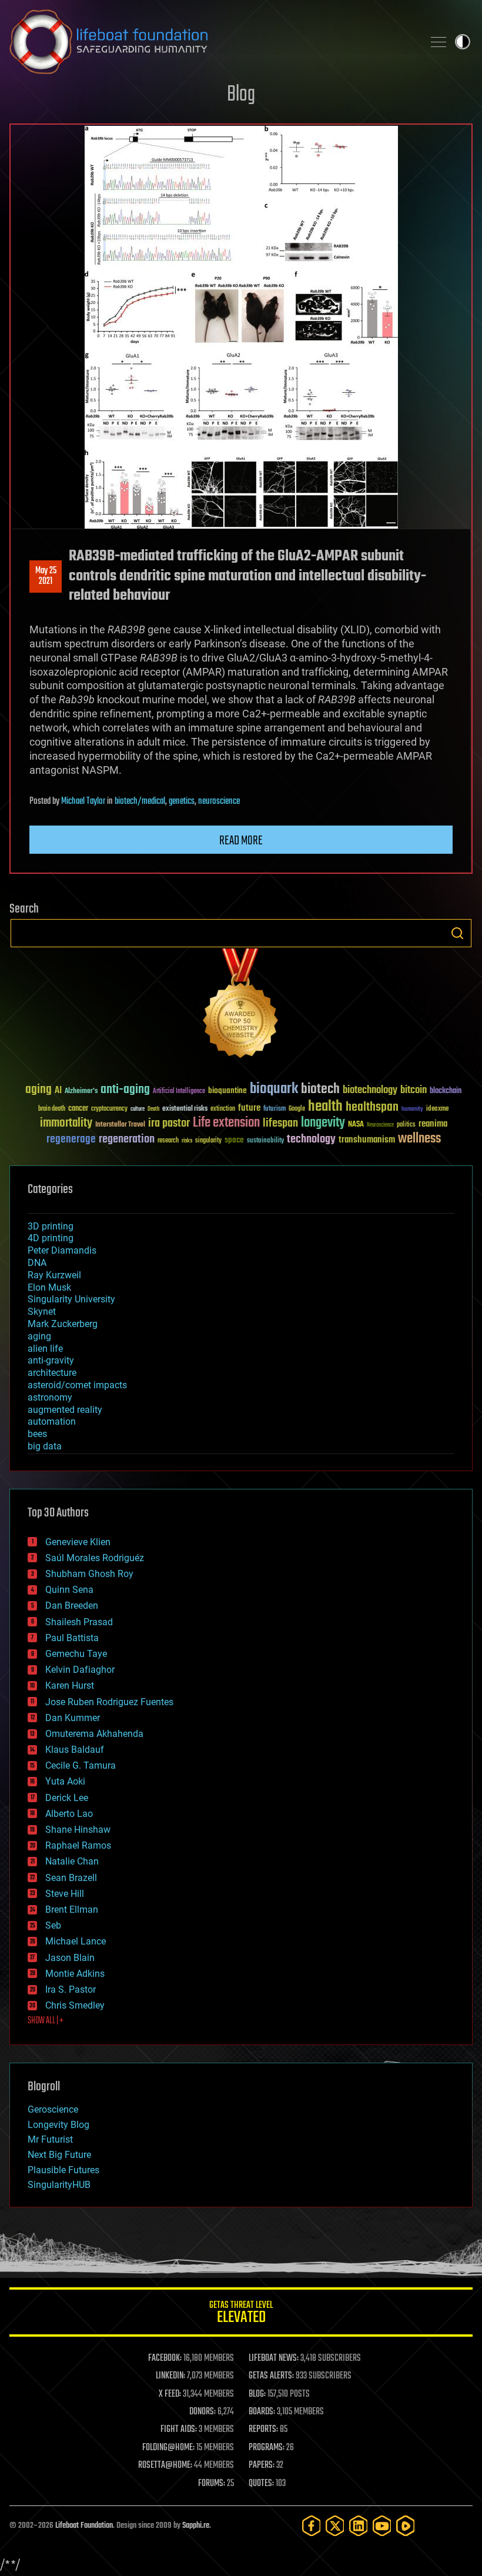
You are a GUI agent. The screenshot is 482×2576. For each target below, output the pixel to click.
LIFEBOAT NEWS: (274, 2358)
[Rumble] (406, 2526)
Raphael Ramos (78, 1845)
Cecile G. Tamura (81, 1765)
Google (297, 1109)
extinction (223, 1109)
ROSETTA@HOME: (165, 2465)
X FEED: (170, 2394)
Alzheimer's (81, 1092)
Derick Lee (67, 1798)
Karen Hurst (70, 1685)
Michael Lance (76, 1941)
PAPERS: (262, 2465)
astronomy (50, 1397)
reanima (433, 1124)
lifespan (280, 1123)
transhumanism (367, 1140)
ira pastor (169, 1123)
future (249, 1108)
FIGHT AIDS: (179, 2430)
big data (45, 1446)
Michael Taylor (83, 801)
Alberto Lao (69, 1814)
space (234, 1140)
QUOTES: (261, 2484)
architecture (52, 1373)
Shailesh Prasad (79, 1622)
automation (52, 1421)
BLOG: (257, 2394)
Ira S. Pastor (71, 1989)
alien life (45, 1349)
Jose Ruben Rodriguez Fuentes (109, 1702)
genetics (182, 801)
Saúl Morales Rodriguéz (95, 1558)
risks (187, 1141)
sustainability (265, 1141)
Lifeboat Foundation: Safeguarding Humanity (212, 42)
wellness (419, 1139)
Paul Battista (72, 1638)
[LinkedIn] (359, 2526)
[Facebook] (312, 2526)
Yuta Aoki (65, 1781)
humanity (412, 1110)
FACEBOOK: (165, 2358)
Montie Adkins (75, 1974)
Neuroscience (380, 1126)
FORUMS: (212, 2484)
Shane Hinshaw (78, 1830)
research (168, 1141)
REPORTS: (263, 2430)
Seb (53, 1925)
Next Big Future (59, 2155)
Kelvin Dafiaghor (80, 1670)
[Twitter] (335, 2526)
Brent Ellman (72, 1910)
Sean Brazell (71, 1878)
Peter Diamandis (62, 1250)
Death (153, 1109)
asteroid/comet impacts (77, 1385)
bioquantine (227, 1090)
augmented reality (65, 1410)
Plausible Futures (63, 2170)
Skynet (42, 1312)
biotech (320, 1089)
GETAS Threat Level (241, 2314)
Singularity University (71, 1299)
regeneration (127, 1139)
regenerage (71, 1140)
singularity (208, 1141)
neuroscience (219, 801)
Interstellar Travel (120, 1125)
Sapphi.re (196, 2526)
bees (37, 1434)
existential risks (185, 1109)
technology (311, 1140)
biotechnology (370, 1090)
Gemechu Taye (76, 1654)
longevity (323, 1123)
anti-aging (125, 1090)
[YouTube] (382, 2526)
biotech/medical (140, 801)
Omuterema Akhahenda (94, 1734)
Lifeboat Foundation (84, 2526)
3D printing (51, 1226)
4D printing (51, 1238)
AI (58, 1091)
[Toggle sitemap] (439, 42)
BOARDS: (262, 2412)
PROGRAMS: (267, 2448)
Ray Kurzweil (54, 1275)
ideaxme (437, 1110)
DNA (37, 1263)
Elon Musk (49, 1287)
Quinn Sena (69, 1590)
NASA (356, 1125)
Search (457, 933)
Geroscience (53, 2109)
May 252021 (46, 576)
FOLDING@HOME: (168, 2448)
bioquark (274, 1089)
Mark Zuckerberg (63, 1324)
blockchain (446, 1091)
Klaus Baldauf (75, 1750)
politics (406, 1125)
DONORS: (202, 2412)
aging (39, 1090)
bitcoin (414, 1090)
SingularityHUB (59, 2185)
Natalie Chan (72, 1861)
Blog (241, 95)
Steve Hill (65, 1894)
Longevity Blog (58, 2125)
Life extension (226, 1123)
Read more (241, 841)
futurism (275, 1110)
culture (138, 1109)
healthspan (372, 1107)
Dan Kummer (73, 1718)
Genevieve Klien (78, 1542)
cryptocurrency (109, 1109)
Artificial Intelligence (179, 1092)
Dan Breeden (72, 1606)
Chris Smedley (75, 2005)
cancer (78, 1109)
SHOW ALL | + (46, 2021)
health (325, 1107)
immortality (66, 1123)
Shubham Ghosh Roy (89, 1574)
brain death (52, 1109)
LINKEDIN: (170, 2376)
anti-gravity (51, 1360)
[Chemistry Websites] (241, 1006)
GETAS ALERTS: (271, 2376)
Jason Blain (70, 1958)
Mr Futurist (50, 2139)
